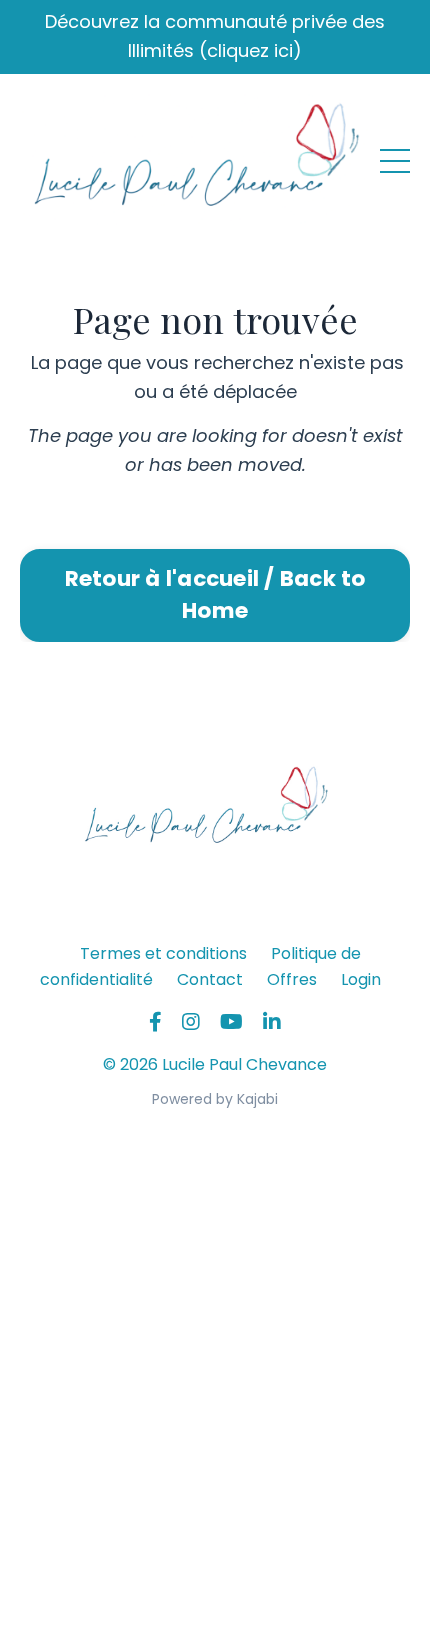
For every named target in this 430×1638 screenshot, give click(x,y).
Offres (292, 979)
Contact (210, 979)
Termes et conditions (163, 953)
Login (361, 979)
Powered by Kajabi (215, 1099)
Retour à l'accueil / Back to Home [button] (215, 594)
